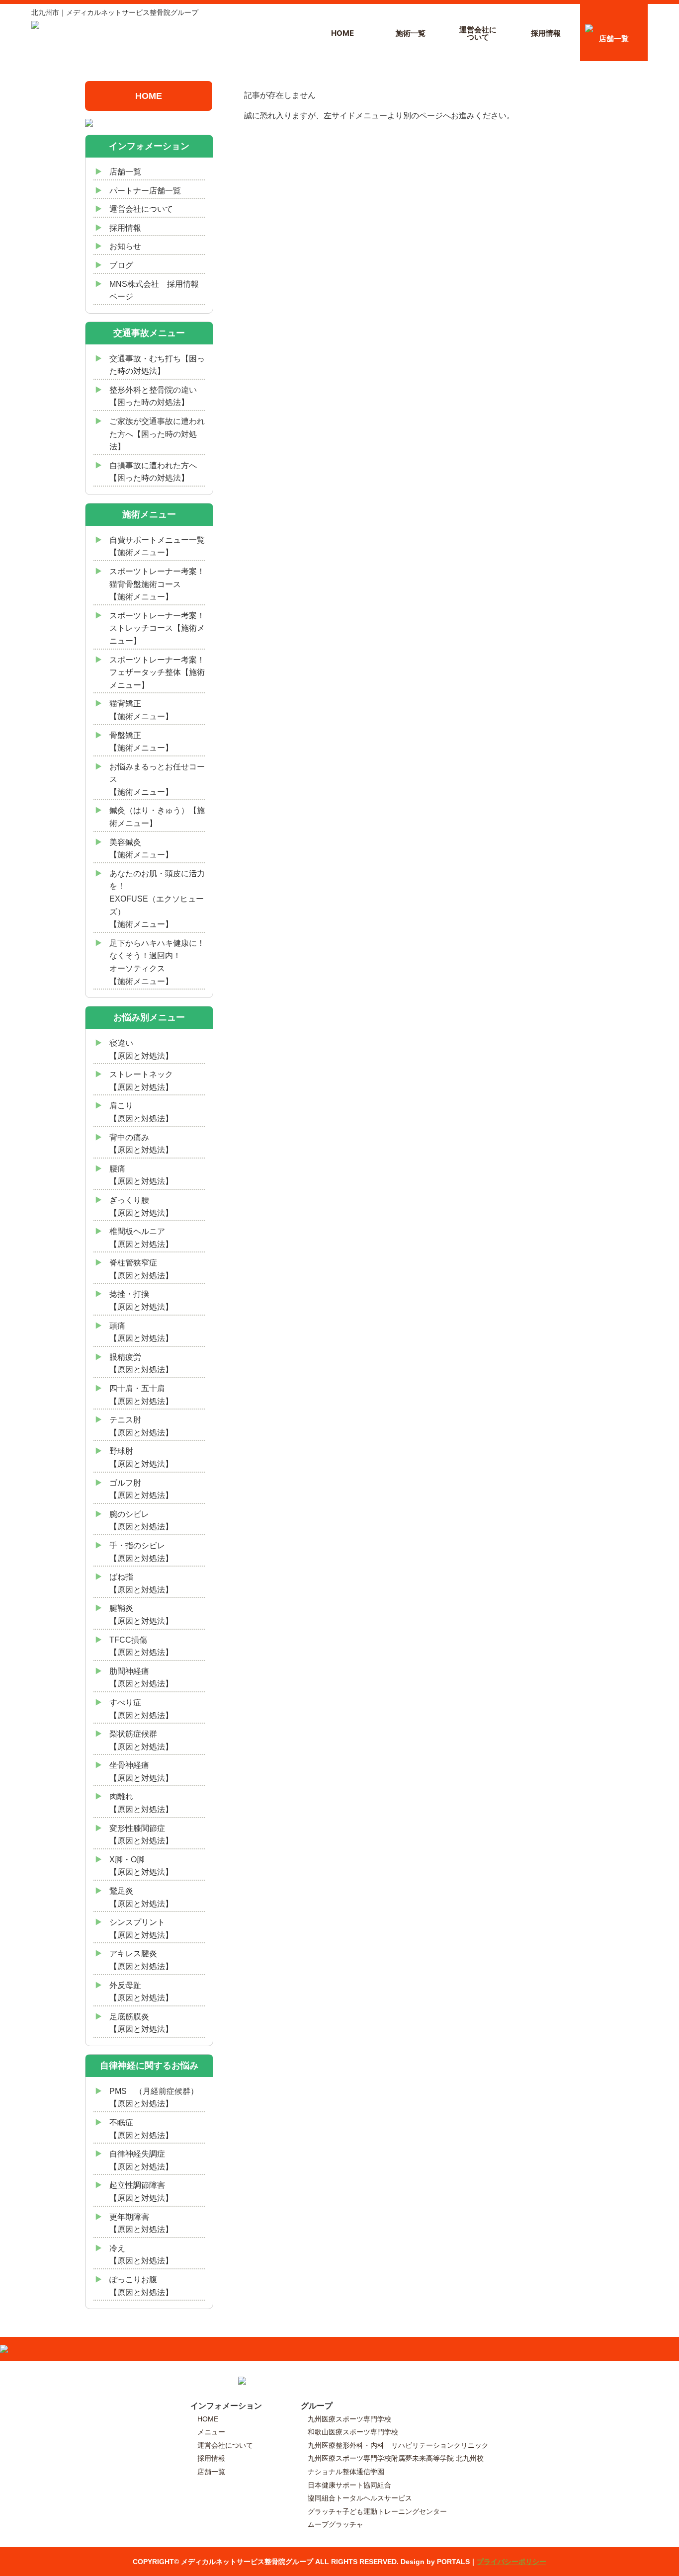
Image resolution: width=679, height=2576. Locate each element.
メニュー (211, 2432)
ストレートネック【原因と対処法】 (141, 1081)
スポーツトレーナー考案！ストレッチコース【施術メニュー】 (157, 628)
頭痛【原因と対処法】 (141, 1332)
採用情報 (546, 33)
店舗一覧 (614, 39)
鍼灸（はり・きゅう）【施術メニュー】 (157, 817)
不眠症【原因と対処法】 (141, 2129)
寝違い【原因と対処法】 (141, 1049)
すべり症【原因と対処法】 (141, 1709)
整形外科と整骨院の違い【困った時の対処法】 (153, 396)
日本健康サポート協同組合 (349, 2485)
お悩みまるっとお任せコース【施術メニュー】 (157, 779)
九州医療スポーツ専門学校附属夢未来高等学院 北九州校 (396, 2458)
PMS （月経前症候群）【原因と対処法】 (154, 2098)
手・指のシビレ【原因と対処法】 (141, 1552)
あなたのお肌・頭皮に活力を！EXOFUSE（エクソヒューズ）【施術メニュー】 (157, 899)
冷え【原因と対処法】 (141, 2255)
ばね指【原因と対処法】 (141, 1583)
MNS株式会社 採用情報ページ (154, 291)
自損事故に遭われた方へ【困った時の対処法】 (153, 472)
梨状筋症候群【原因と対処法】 (141, 1740)
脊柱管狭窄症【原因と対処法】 (141, 1269)
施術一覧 (411, 33)
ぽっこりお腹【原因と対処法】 (141, 2286)
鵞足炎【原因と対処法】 (141, 1897)
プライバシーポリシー (511, 2562)
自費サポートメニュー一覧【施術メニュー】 (157, 546)
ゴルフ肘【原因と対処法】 (141, 1489)
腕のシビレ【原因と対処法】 (141, 1521)
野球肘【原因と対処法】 (141, 1457)
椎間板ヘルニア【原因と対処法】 (141, 1238)
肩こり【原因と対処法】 (141, 1112)
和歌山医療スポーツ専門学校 (353, 2432)
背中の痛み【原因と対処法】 (141, 1144)
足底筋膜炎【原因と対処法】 (141, 2023)
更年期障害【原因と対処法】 (141, 2223)
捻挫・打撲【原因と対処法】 (141, 1300)
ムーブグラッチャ (336, 2524)
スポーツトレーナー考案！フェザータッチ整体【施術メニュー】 (157, 672)
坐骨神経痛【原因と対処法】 (141, 1772)
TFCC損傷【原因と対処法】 (141, 1646)
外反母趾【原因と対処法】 (141, 1992)
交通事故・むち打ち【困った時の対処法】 (157, 365)
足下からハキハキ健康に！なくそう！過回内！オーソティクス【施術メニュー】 (157, 962)
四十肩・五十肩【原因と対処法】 (141, 1395)
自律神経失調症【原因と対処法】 (141, 2160)
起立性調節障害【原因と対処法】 (141, 2192)
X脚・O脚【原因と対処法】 (141, 1866)
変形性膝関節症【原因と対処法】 (141, 1835)
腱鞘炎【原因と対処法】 (141, 1615)
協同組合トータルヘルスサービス (360, 2498)
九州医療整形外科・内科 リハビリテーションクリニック (398, 2445)
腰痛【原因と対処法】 (141, 1175)
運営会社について (478, 33)
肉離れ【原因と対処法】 (141, 1803)
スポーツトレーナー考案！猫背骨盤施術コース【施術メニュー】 (157, 584)
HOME (342, 33)
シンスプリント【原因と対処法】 (141, 1929)
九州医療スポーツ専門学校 (349, 2419)
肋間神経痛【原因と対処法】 (141, 1678)
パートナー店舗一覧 (145, 191)
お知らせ (125, 246)
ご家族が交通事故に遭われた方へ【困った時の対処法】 (157, 434)
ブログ (121, 265)
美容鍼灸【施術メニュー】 (141, 849)
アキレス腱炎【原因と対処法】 (141, 1960)
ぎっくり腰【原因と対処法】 (141, 1206)
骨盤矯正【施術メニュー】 (141, 742)
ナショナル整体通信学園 (346, 2472)
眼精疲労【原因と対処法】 (141, 1364)
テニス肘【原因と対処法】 (141, 1426)
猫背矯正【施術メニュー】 (141, 710)
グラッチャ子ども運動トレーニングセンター (377, 2511)
